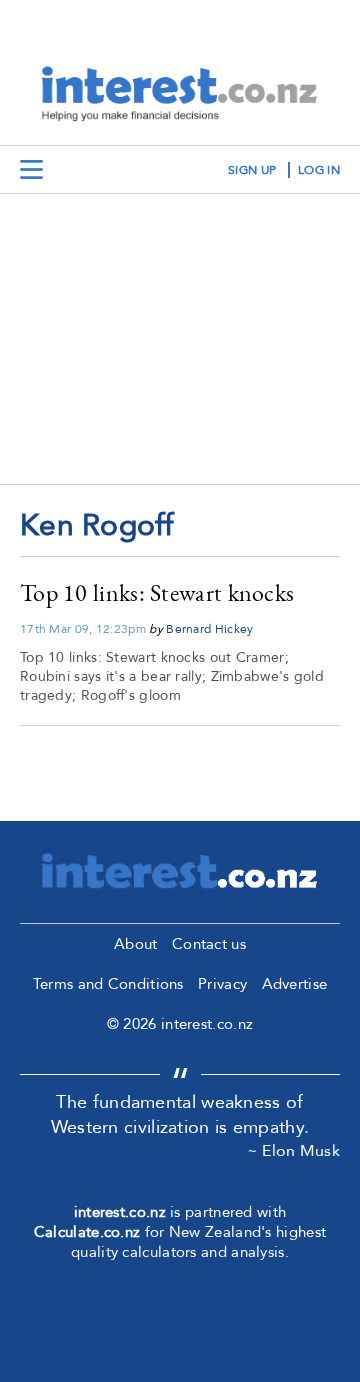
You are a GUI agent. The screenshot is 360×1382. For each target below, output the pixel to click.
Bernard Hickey (209, 629)
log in (319, 170)
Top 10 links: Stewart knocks (157, 592)
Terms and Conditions (108, 984)
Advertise (295, 984)
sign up (252, 170)
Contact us (209, 944)
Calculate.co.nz (87, 1232)
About (136, 944)
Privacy (222, 984)
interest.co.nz (120, 1212)
